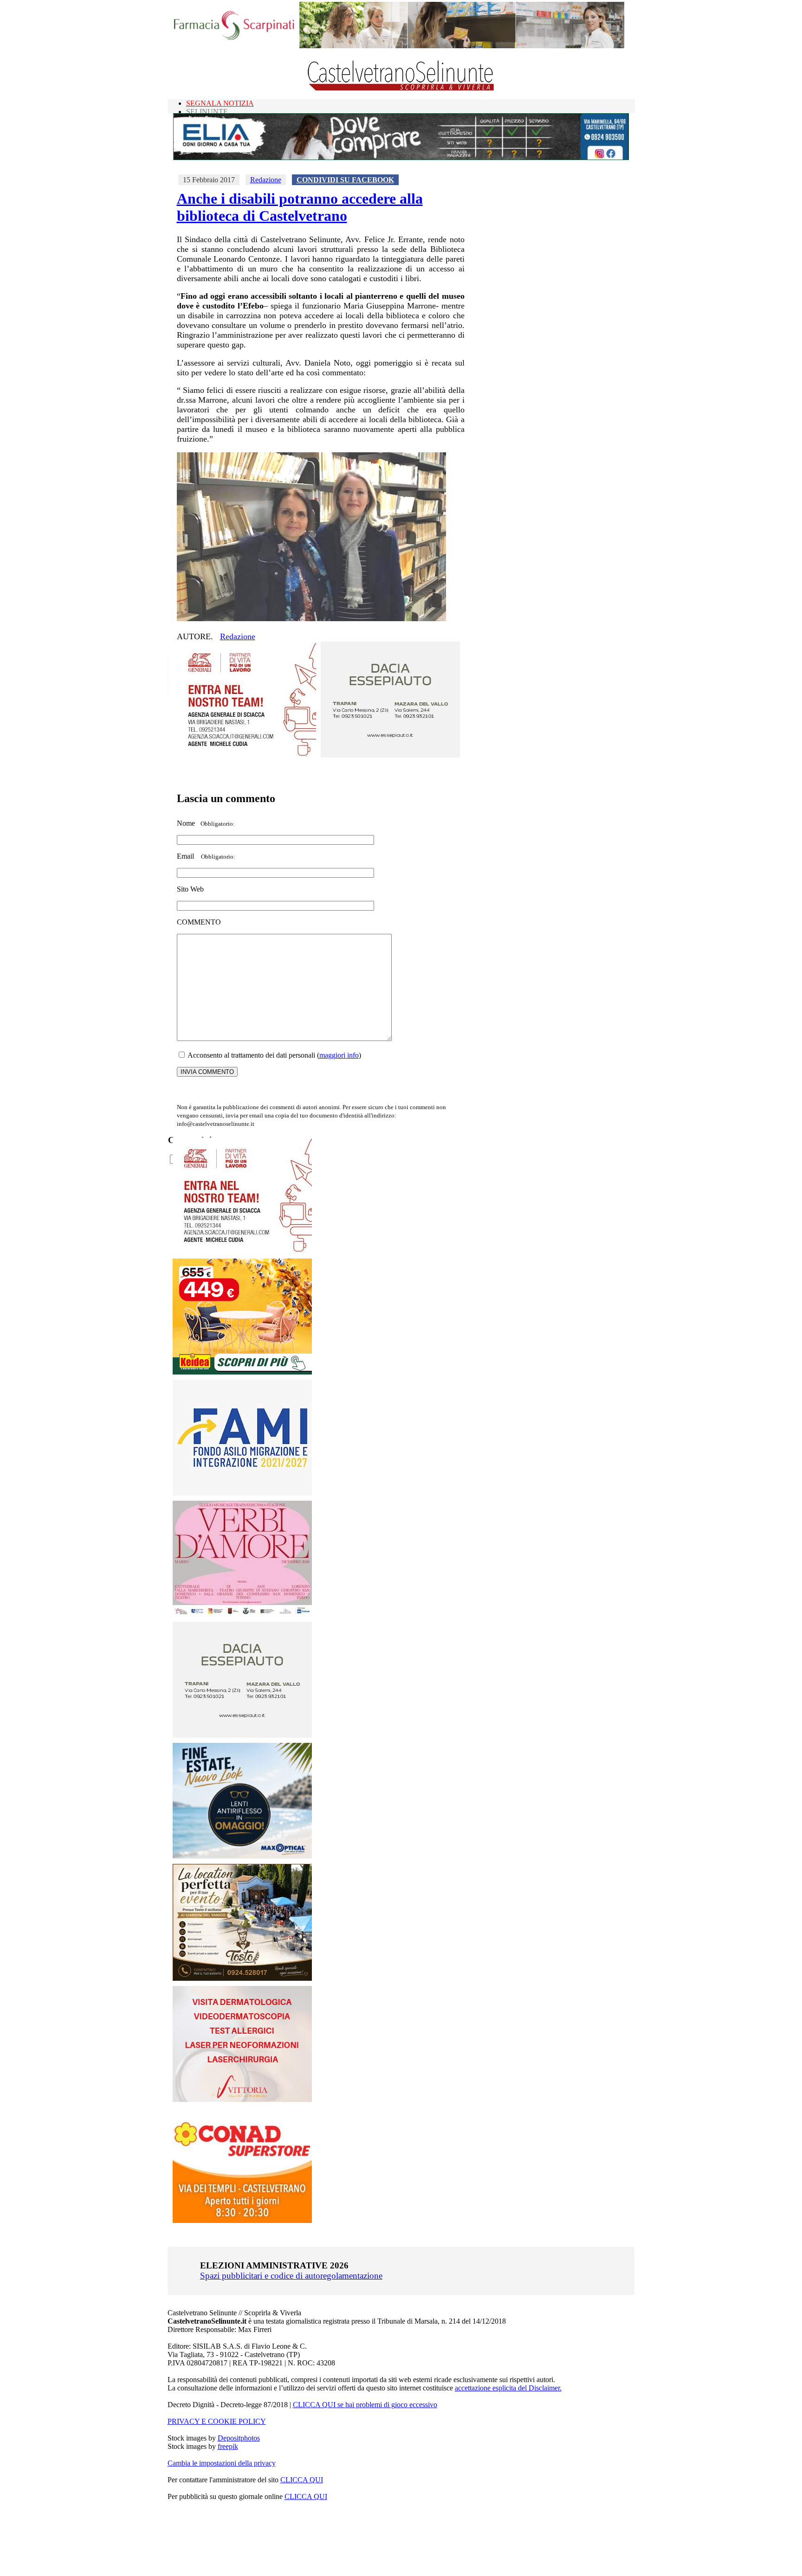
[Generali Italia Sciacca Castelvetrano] (246, 755)
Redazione (266, 180)
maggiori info (339, 1055)
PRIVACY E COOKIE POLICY (217, 2421)
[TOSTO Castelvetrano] (243, 1978)
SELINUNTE (207, 112)
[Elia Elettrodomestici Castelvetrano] (401, 157)
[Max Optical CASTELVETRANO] (242, 1856)
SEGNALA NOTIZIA (220, 103)
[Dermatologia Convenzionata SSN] (242, 2099)
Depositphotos (239, 2438)
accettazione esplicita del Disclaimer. (508, 2388)
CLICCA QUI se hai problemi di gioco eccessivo (365, 2405)
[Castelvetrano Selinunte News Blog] (401, 88)
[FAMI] (242, 1493)
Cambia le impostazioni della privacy (222, 2463)
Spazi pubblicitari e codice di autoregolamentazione (291, 2276)
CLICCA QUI (302, 2480)
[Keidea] (242, 1372)
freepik (228, 2446)
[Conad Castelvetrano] (242, 2220)
